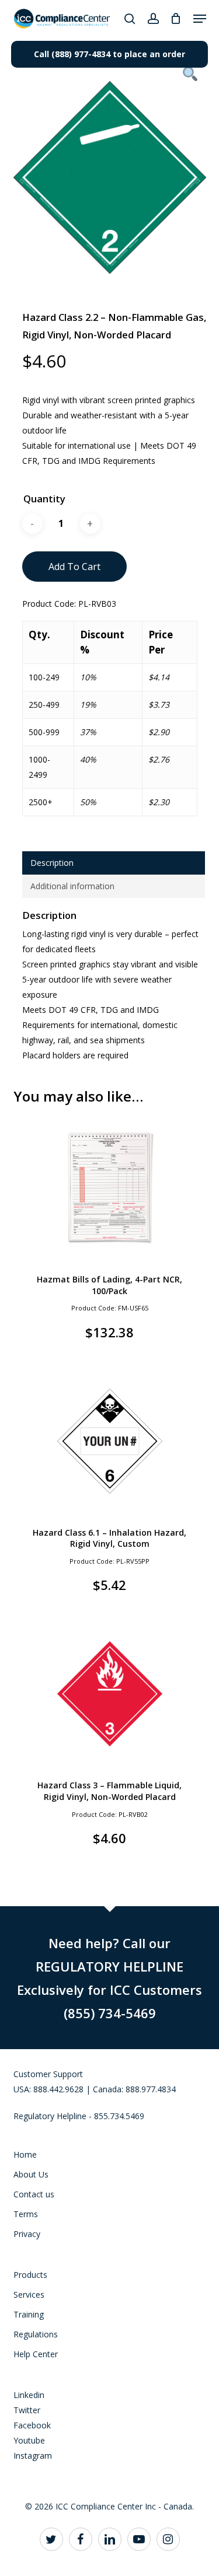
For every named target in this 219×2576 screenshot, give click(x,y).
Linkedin (29, 2395)
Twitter (27, 2410)
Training (29, 2314)
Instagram (33, 2456)
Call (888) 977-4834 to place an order (109, 54)
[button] (200, 19)
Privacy (27, 2234)
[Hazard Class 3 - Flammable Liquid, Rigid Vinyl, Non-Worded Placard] (110, 1694)
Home (25, 2154)
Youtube (29, 2440)
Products (30, 2275)
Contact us (34, 2194)
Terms (26, 2214)
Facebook (32, 2425)
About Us (31, 2174)
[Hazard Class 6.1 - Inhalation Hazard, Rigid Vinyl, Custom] (110, 1441)
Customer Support (48, 2074)
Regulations (36, 2334)
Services (29, 2294)
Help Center (36, 2354)
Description (52, 863)
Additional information (72, 886)
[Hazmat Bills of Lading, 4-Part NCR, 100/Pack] (110, 1188)
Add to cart (74, 567)
